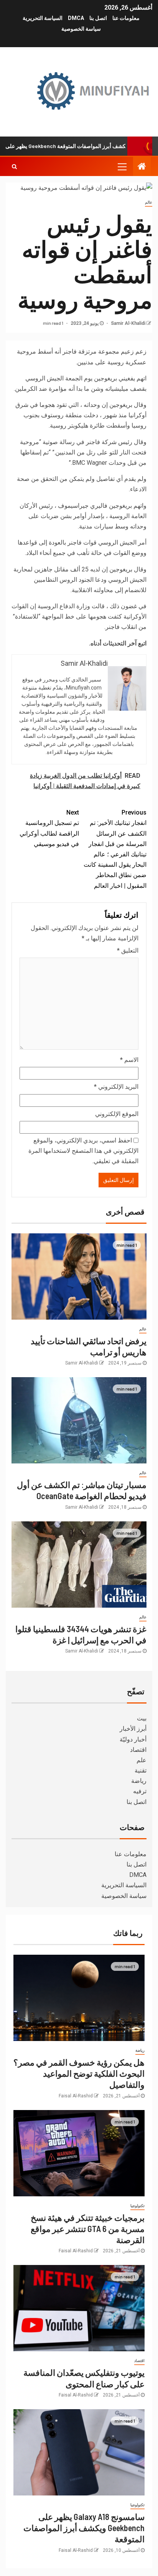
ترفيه (140, 1791)
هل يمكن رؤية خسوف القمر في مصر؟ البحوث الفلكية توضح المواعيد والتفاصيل (79, 2073)
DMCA (76, 18)
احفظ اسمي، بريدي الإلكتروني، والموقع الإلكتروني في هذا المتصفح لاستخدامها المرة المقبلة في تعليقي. (83, 1151)
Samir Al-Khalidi (128, 323)
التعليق (128, 951)
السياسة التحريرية (43, 18)
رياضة (139, 1781)
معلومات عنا (126, 18)
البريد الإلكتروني (116, 1087)
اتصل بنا (98, 18)
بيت (142, 1718)
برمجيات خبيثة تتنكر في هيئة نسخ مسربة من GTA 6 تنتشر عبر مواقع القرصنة (88, 2229)
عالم (149, 202)
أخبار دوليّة (133, 1739)
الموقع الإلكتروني (117, 1114)
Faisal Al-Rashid (76, 2096)
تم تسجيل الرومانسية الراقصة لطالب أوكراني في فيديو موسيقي (49, 828)
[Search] (14, 166)
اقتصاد (138, 1750)
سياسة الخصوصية (81, 29)
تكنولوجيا (137, 2206)
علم (142, 1760)
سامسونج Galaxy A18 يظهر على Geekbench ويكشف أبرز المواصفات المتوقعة (84, 2528)
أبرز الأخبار (133, 1729)
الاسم (129, 1060)
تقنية (141, 1770)
